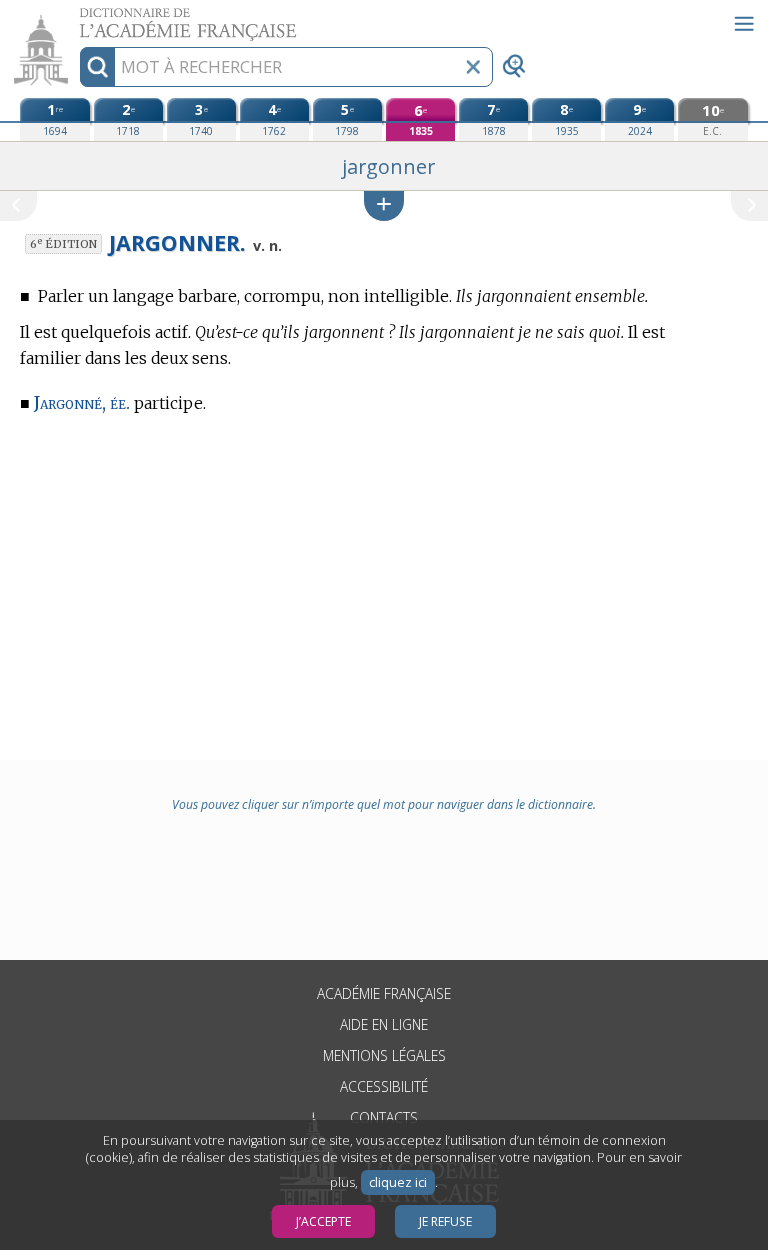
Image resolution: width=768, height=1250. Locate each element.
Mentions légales (384, 1055)
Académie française (384, 993)
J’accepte (323, 1221)
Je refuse (445, 1221)
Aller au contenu (77, 17)
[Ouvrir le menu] (744, 24)
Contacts (384, 1117)
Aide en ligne (384, 1024)
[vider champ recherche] (473, 67)
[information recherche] (97, 67)
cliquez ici (398, 1182)
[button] (384, 205)
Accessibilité (384, 1086)
